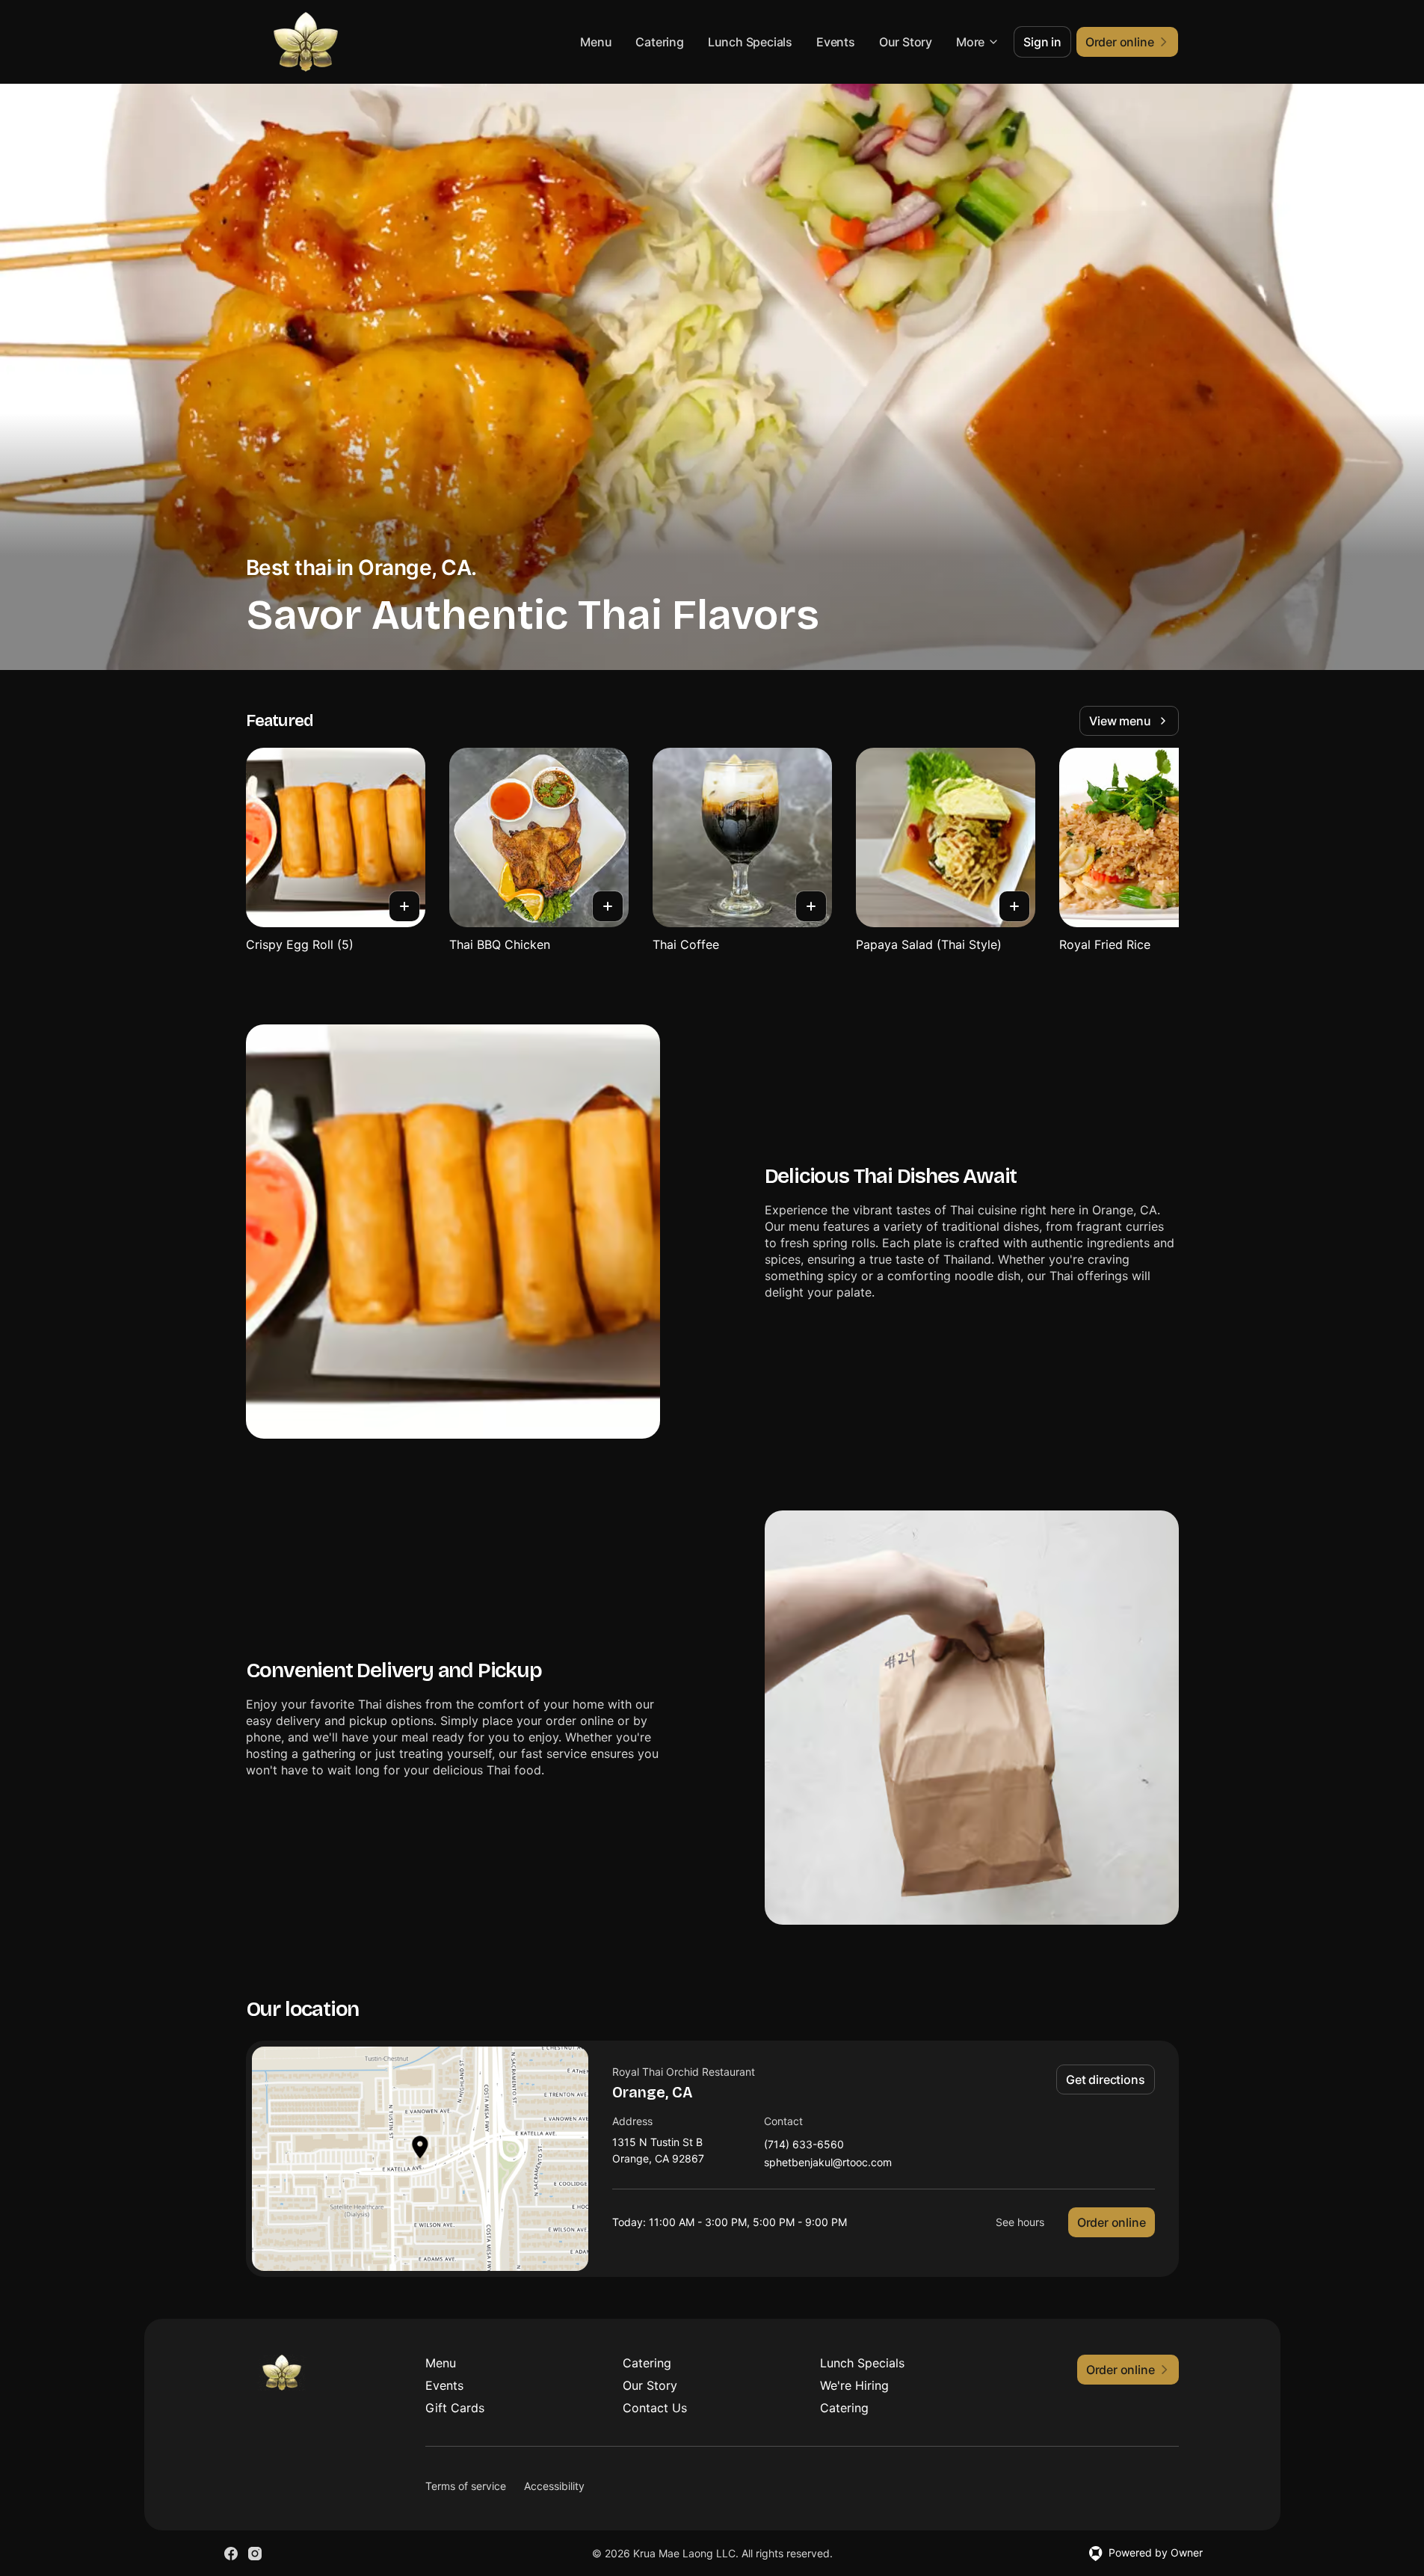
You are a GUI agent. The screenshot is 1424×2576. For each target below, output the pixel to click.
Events (836, 42)
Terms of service (466, 2486)
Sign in (1042, 42)
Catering (659, 42)
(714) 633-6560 (804, 2145)
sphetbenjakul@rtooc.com (828, 2163)
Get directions (1105, 2079)
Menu (596, 42)
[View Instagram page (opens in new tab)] (255, 2554)
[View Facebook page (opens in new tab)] (231, 2554)
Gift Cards (455, 2408)
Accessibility (554, 2486)
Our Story (906, 42)
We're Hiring (854, 2385)
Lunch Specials (750, 42)
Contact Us (655, 2408)
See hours (1020, 2222)
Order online (1112, 2222)
